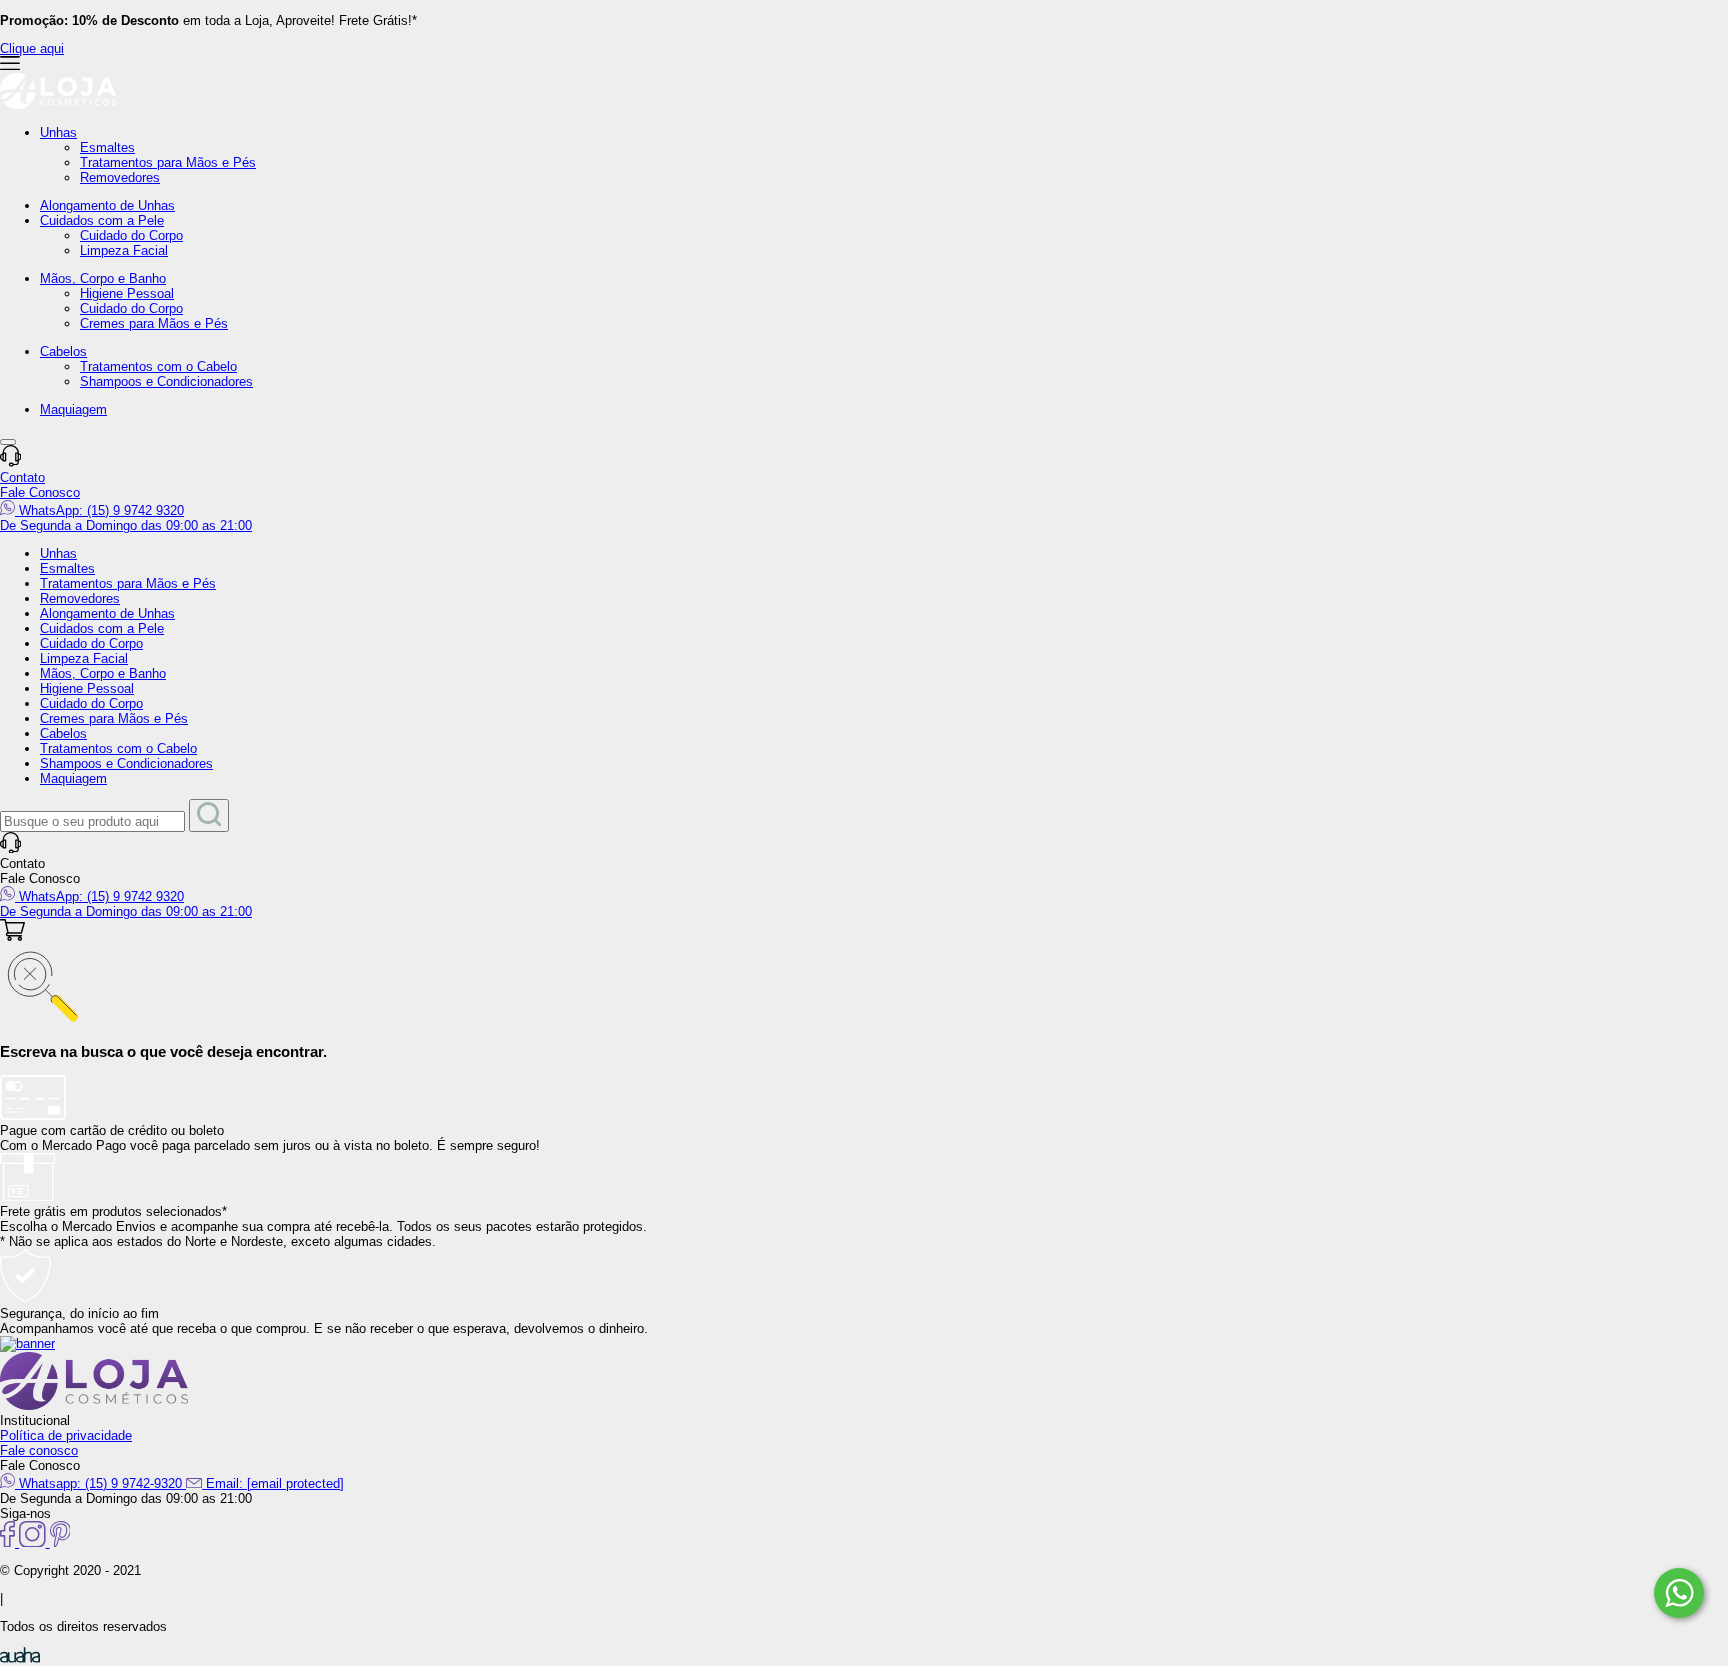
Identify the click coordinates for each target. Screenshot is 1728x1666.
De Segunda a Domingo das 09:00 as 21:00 (126, 525)
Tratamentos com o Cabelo (158, 366)
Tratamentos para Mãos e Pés (168, 162)
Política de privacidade (66, 1435)
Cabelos (63, 351)
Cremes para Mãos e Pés (154, 323)
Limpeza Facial (124, 250)
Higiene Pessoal (127, 293)
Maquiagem (73, 409)
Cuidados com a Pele (102, 220)
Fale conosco (39, 1450)
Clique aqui (32, 48)
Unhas (58, 132)
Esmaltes (107, 147)
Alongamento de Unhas (107, 205)
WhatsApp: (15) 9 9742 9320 (99, 510)
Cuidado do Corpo (131, 235)
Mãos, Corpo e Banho (103, 278)
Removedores (120, 177)
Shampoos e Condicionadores (166, 381)
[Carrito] (12, 936)
